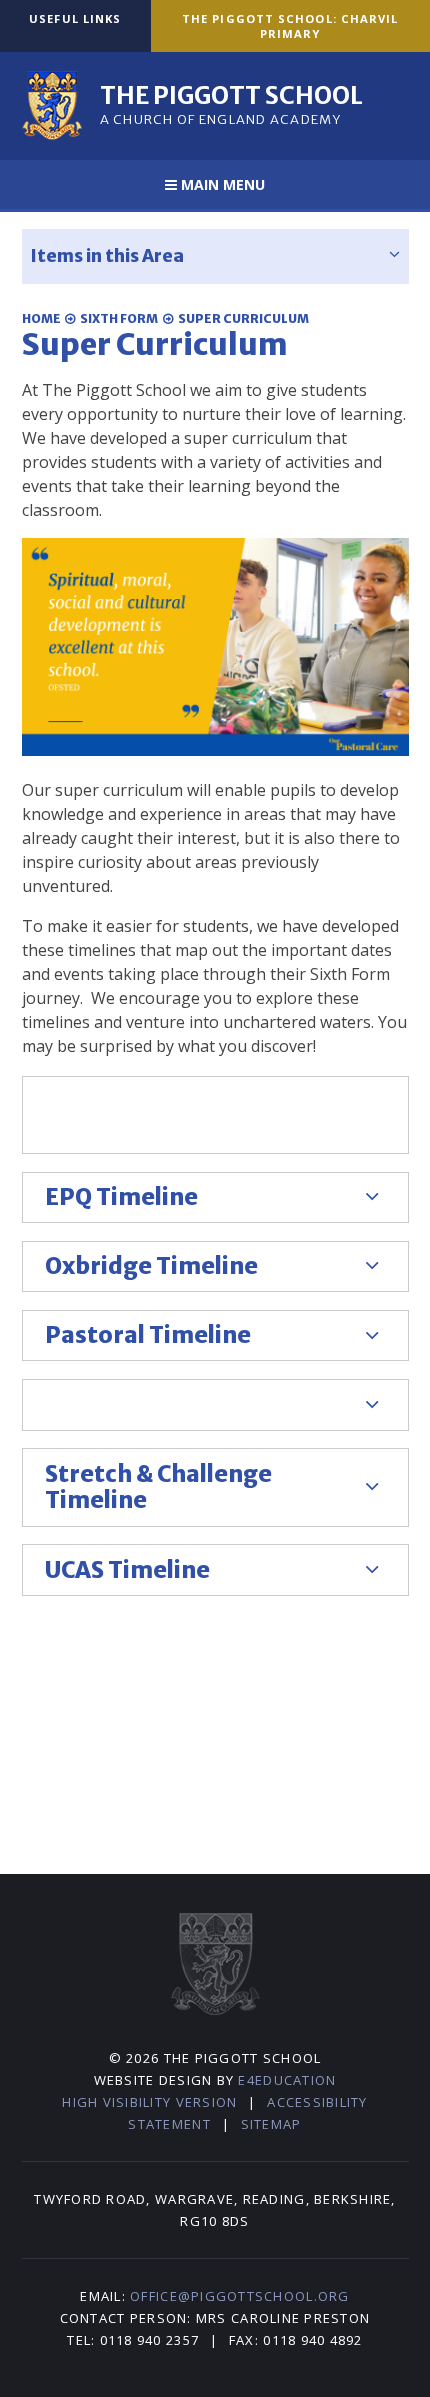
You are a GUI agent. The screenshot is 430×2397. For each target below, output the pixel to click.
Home (41, 318)
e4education (287, 2080)
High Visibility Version (149, 2102)
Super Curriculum (243, 318)
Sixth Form (119, 318)
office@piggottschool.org (239, 2296)
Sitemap (271, 2124)
